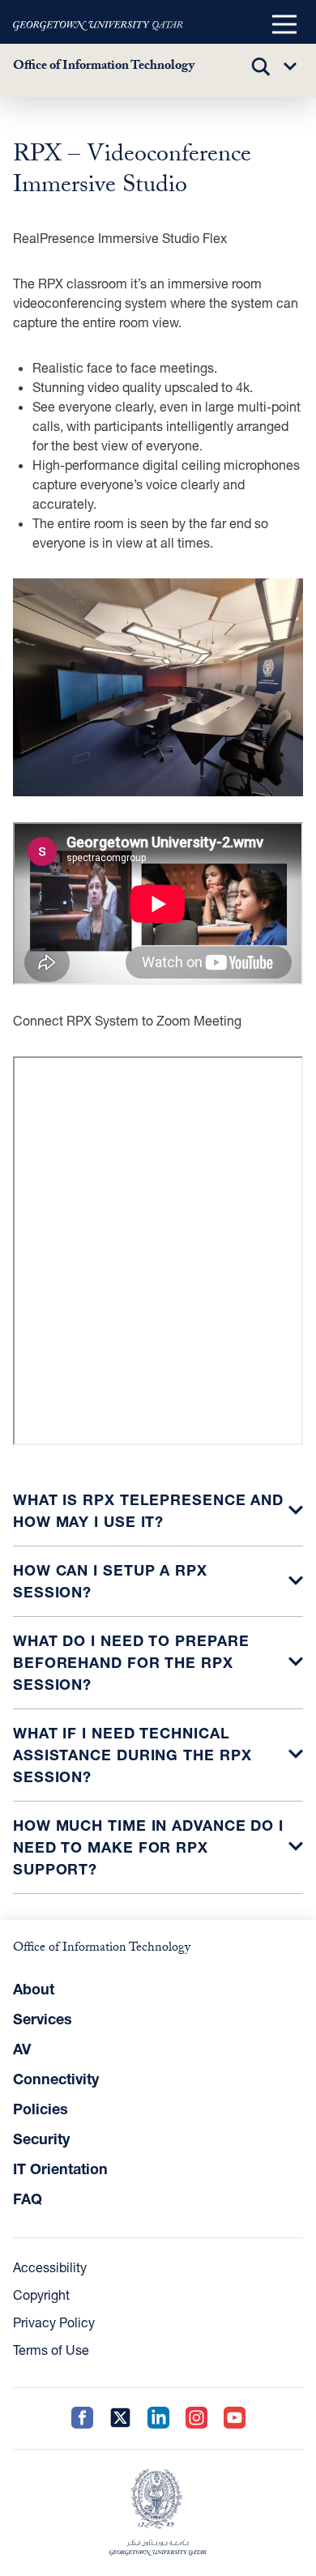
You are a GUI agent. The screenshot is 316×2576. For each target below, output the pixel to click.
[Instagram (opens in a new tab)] (196, 2418)
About (34, 1989)
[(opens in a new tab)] (98, 25)
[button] (284, 25)
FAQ (28, 2199)
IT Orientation (60, 2169)
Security (41, 2139)
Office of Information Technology (104, 67)
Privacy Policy (54, 2322)
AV (22, 2049)
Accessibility (50, 2267)
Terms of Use (51, 2350)
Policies (41, 2109)
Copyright (41, 2295)
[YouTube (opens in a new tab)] (235, 2418)
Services (43, 2019)
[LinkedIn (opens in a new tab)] (158, 2418)
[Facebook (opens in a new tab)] (82, 2418)
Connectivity (56, 2079)
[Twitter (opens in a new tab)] (120, 2418)
